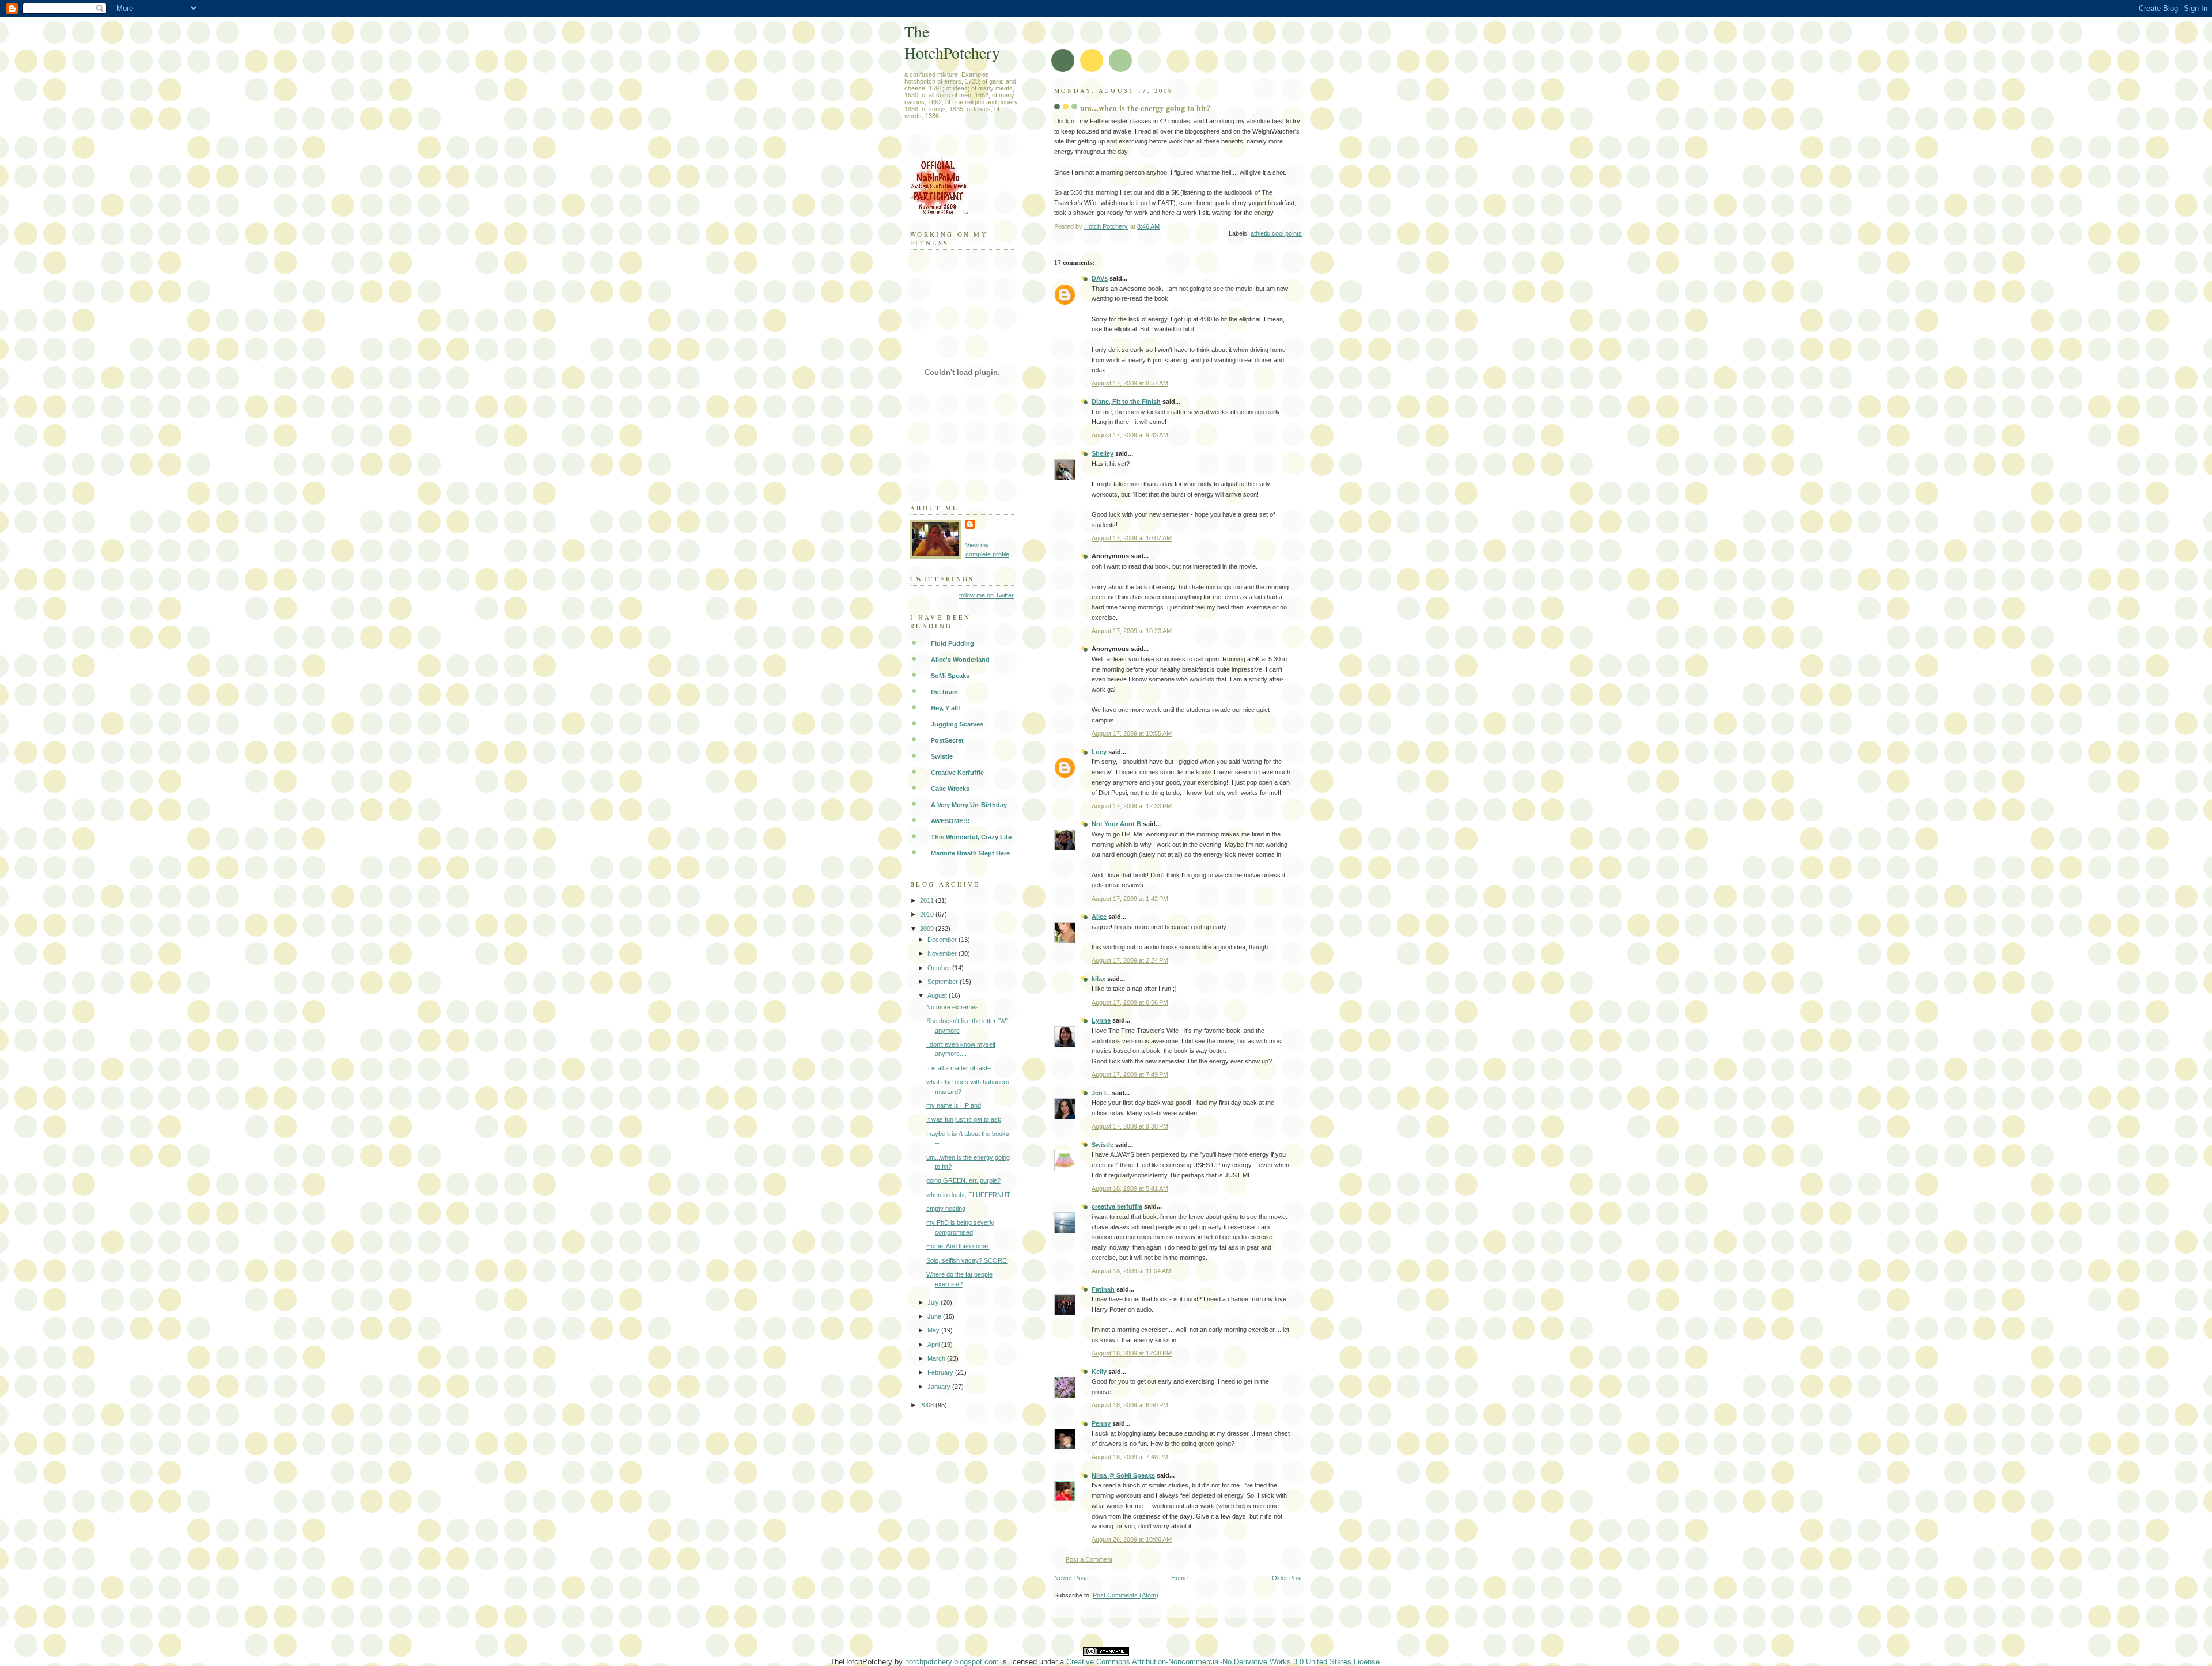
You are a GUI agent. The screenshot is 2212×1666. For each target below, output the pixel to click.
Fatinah (1103, 1289)
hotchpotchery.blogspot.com (952, 1662)
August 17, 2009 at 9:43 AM (1130, 435)
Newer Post (1071, 1578)
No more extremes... (955, 1007)
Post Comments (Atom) (1126, 1595)
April (934, 1345)
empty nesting (946, 1209)
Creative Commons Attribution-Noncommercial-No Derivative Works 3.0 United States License (1223, 1662)
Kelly (1099, 1372)
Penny (1101, 1423)
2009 (928, 929)
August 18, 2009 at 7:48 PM (1130, 1457)
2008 (928, 1405)
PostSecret (947, 740)
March (937, 1358)
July (934, 1302)
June (935, 1316)
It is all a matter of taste (959, 1068)
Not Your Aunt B (1116, 824)
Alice (1099, 917)
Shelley (1103, 453)
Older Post (1287, 1578)
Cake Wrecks (950, 789)
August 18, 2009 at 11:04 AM (1131, 1271)
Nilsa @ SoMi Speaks (1123, 1475)
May (934, 1330)
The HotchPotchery (952, 42)
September (944, 982)
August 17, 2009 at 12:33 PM (1132, 806)
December (943, 940)
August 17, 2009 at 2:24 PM (1130, 960)
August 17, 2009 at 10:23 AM (1132, 631)
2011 (928, 900)
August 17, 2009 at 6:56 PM (1130, 1002)
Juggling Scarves (957, 724)
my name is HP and (954, 1105)
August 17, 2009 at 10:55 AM (1132, 733)
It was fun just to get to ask (964, 1119)
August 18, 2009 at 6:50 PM (1130, 1405)
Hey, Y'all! (946, 708)
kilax (1099, 979)
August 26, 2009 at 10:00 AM (1132, 1539)
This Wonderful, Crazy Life (971, 837)
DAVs (1100, 278)
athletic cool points (1276, 233)
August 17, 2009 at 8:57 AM (1130, 383)
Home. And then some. (958, 1246)
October (940, 968)
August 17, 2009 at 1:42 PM (1130, 899)
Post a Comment (1089, 1559)
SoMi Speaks (950, 676)
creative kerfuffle (1117, 1206)
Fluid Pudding (952, 643)
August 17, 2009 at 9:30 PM (1130, 1126)
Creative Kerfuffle (957, 773)
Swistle (1103, 1145)
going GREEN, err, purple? (963, 1180)
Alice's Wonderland (960, 660)
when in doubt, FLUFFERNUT (968, 1195)
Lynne (1101, 1020)
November (943, 953)
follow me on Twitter (986, 595)
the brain (944, 692)
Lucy (1099, 752)
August (938, 995)
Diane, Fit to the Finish (1126, 402)
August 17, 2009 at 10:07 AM (1132, 538)
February (941, 1372)
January (940, 1387)
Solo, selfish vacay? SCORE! (967, 1260)
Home (1179, 1578)
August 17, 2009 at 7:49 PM (1130, 1074)
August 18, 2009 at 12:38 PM (1132, 1353)
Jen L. (1101, 1093)
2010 (928, 914)
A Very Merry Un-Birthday (969, 805)
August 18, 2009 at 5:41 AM (1130, 1188)
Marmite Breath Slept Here (970, 853)
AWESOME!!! (950, 821)
